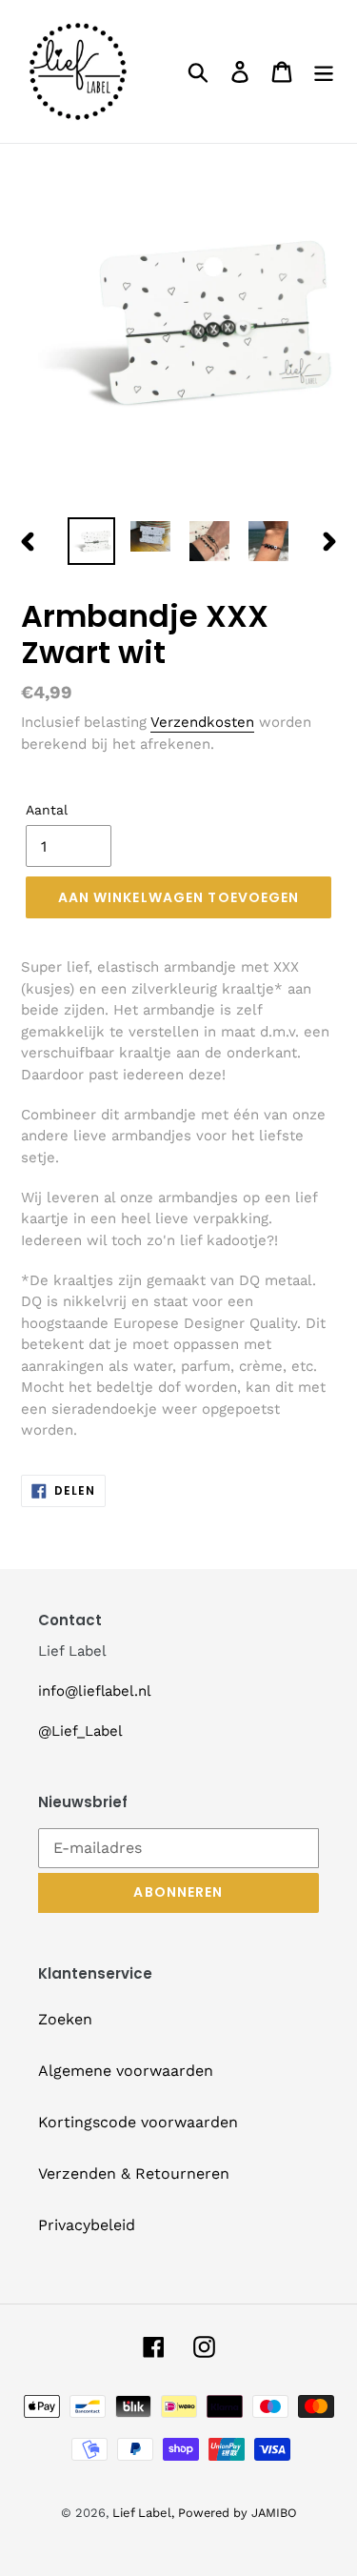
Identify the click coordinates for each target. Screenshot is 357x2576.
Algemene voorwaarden (126, 2071)
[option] (91, 541)
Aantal (47, 810)
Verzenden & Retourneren (134, 2173)
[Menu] (324, 72)
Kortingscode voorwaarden (138, 2122)
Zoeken (65, 2019)
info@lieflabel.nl (95, 1691)
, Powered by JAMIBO (234, 2513)
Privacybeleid (87, 2225)
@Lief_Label (80, 1731)
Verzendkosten (202, 722)
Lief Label (142, 2513)
